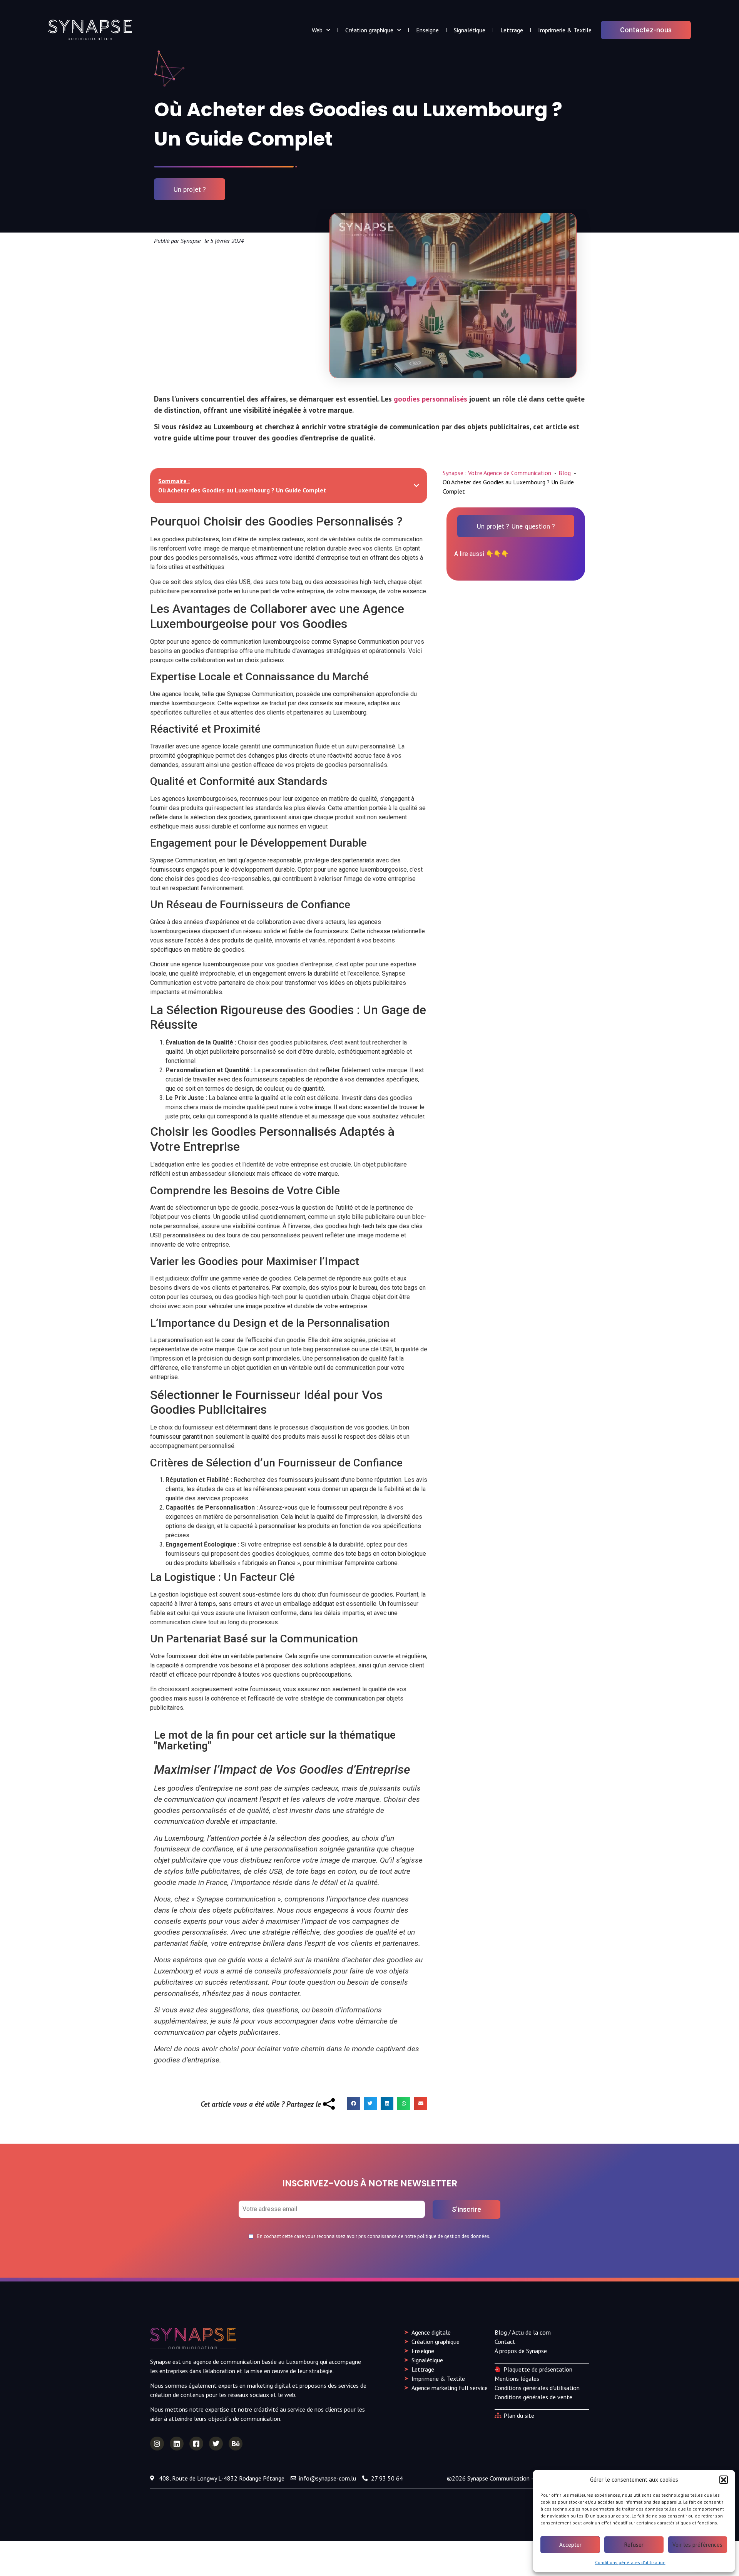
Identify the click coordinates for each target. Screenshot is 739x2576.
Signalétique (470, 30)
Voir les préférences (697, 2545)
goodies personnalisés (431, 399)
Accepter (570, 2545)
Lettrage (512, 30)
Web (317, 30)
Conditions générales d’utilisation (630, 2562)
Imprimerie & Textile (565, 30)
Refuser (634, 2545)
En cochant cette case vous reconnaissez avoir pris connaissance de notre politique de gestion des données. (374, 2237)
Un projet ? (190, 189)
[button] (724, 2480)
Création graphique (369, 30)
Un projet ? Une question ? (516, 526)
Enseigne (427, 30)
